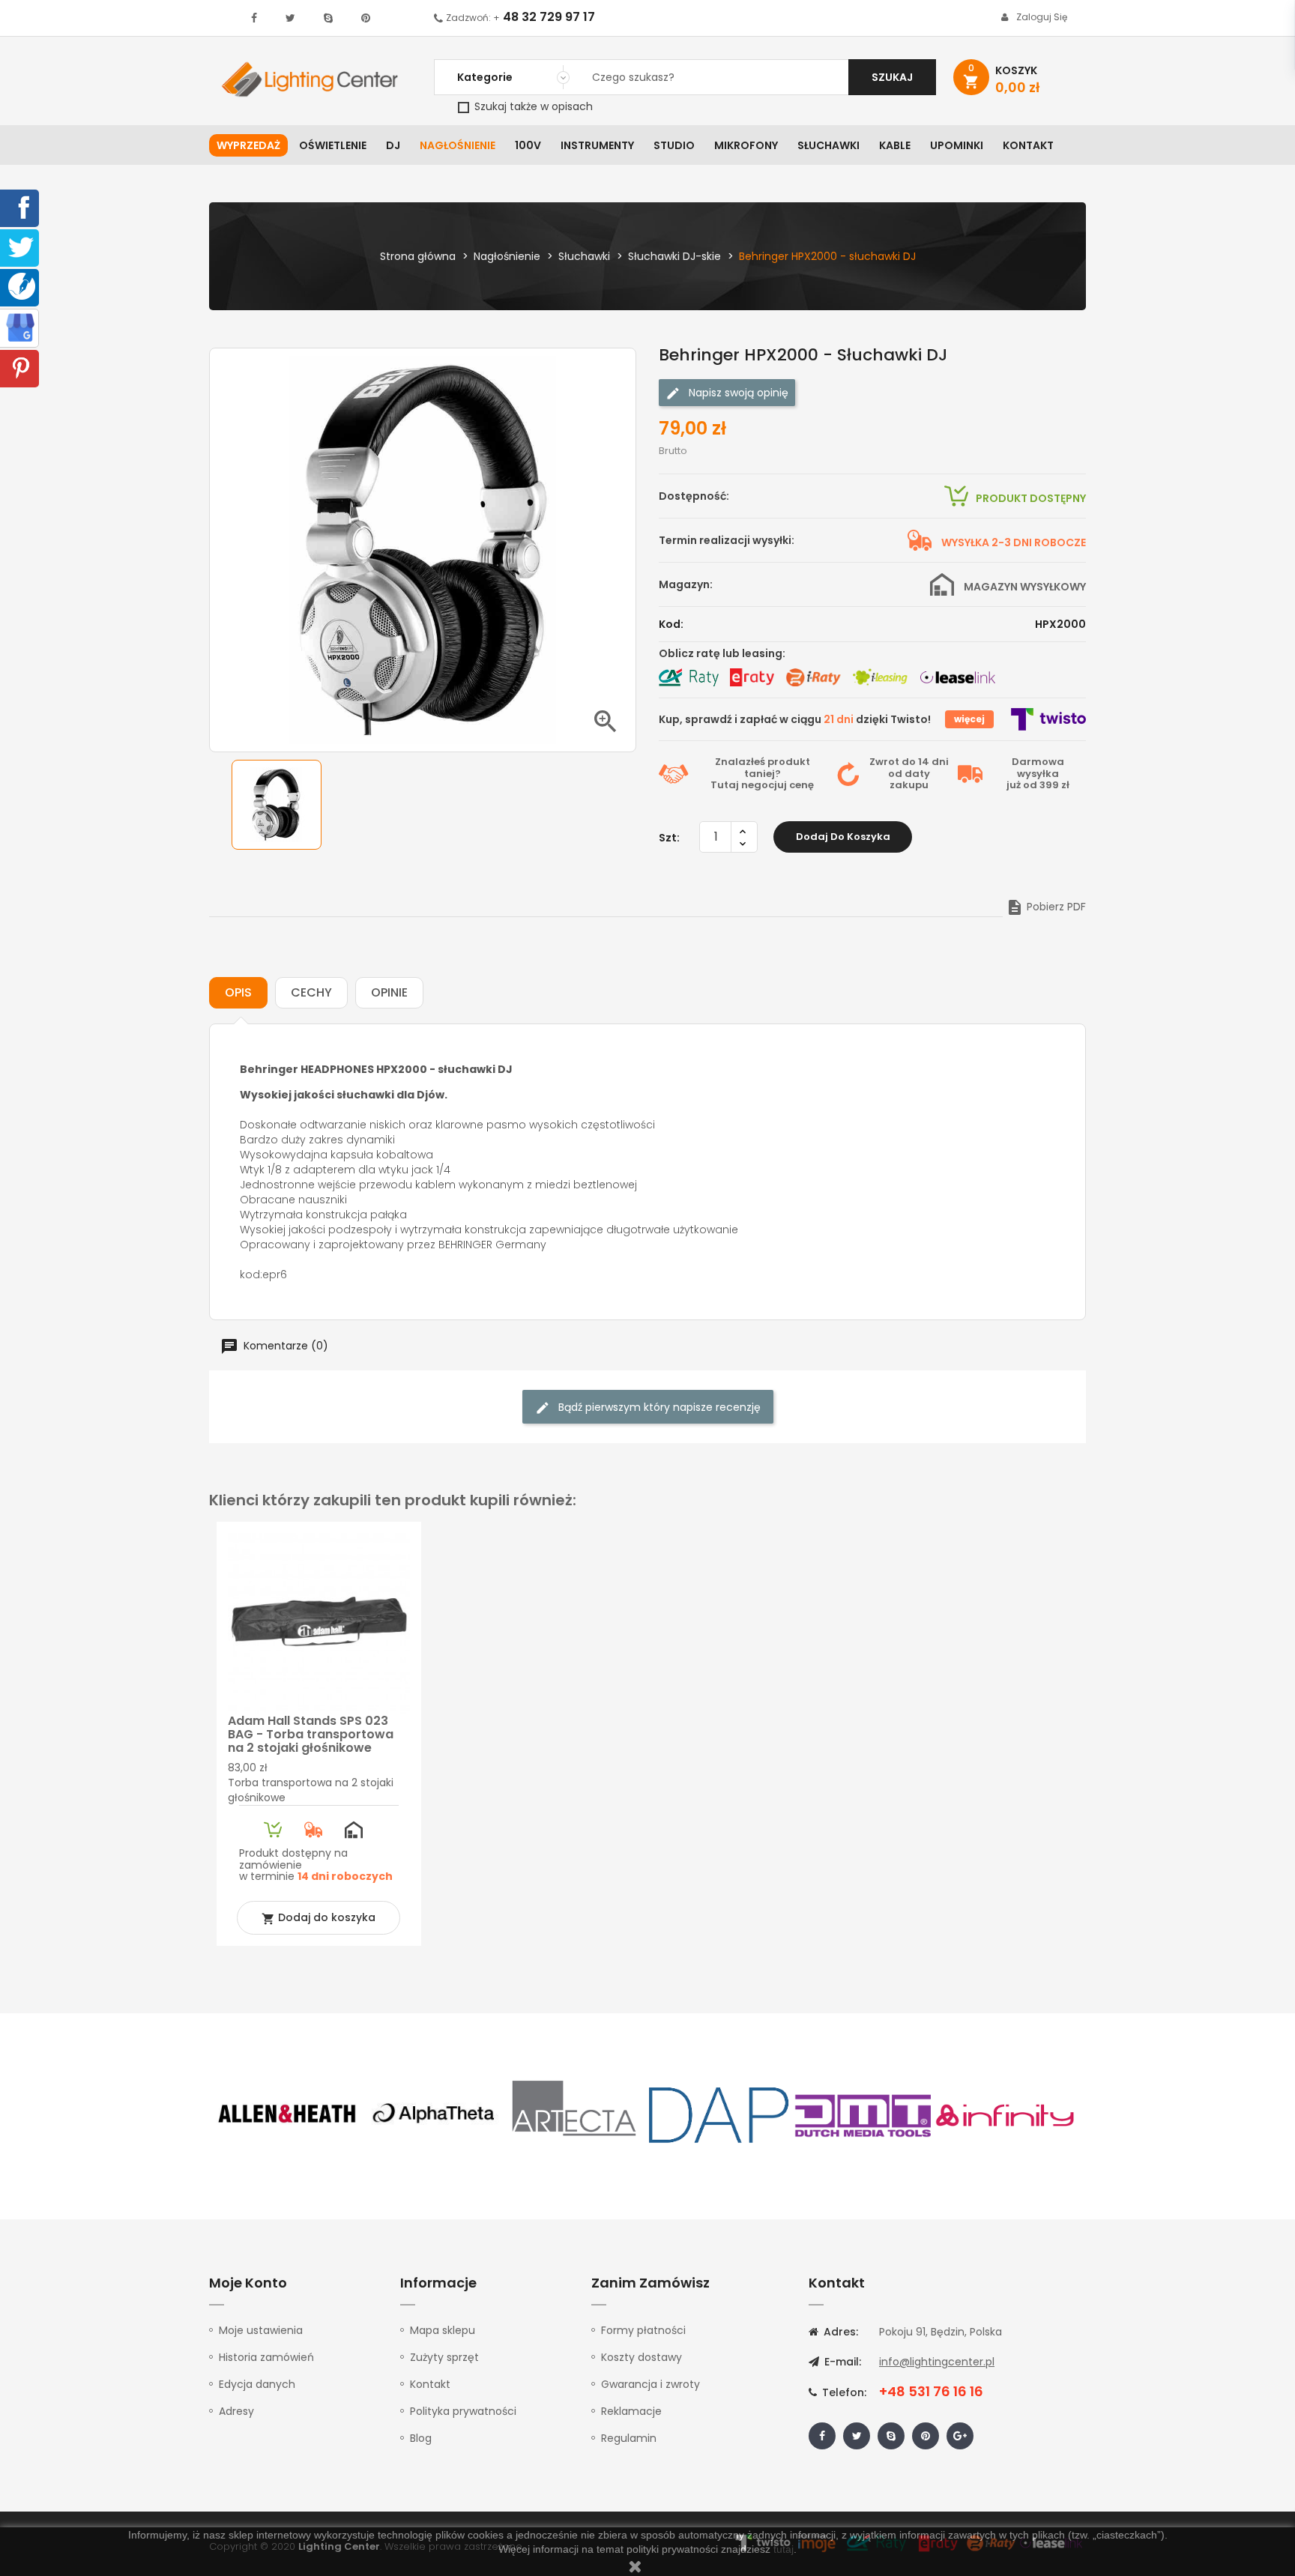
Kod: (671, 624)
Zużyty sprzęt (444, 2357)
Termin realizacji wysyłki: (727, 540)
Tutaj (725, 785)
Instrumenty (597, 145)
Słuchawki (828, 145)
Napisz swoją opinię (737, 393)
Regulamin (629, 2438)
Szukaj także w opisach (532, 106)
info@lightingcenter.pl (937, 2362)
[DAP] (719, 2114)
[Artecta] (575, 2114)
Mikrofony (746, 145)
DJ (393, 145)
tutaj (784, 2549)
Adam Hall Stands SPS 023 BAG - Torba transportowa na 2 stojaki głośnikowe (311, 1734)
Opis (238, 992)
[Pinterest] (21, 367)
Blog (421, 2438)
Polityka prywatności (463, 2411)
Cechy (311, 992)
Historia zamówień (266, 2357)
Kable (895, 145)
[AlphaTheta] (432, 2114)
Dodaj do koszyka (843, 837)
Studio (674, 145)
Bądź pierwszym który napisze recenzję (658, 1407)
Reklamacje (631, 2411)
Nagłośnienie (458, 145)
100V (528, 145)
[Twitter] (21, 247)
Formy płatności (643, 2330)
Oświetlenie (333, 145)
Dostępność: (694, 496)
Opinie (389, 992)
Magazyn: (686, 584)
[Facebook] (21, 207)
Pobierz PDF (1046, 907)
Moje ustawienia (261, 2330)
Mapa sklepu (443, 2330)
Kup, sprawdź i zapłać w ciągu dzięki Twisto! (795, 719)
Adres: (839, 2332)
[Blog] (22, 285)
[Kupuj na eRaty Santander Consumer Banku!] (752, 677)
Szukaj (892, 77)
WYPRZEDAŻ (248, 145)
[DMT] (863, 2114)
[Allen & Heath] (288, 2114)
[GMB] (20, 327)
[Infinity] (1006, 2114)
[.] (254, 18)
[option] (277, 805)
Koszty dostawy (642, 2357)
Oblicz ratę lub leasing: (722, 653)
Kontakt (1028, 145)
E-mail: (841, 2362)
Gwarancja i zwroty (650, 2384)
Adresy (236, 2411)
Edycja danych (257, 2384)
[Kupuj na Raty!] (689, 677)
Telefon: (843, 2392)
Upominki (957, 145)
